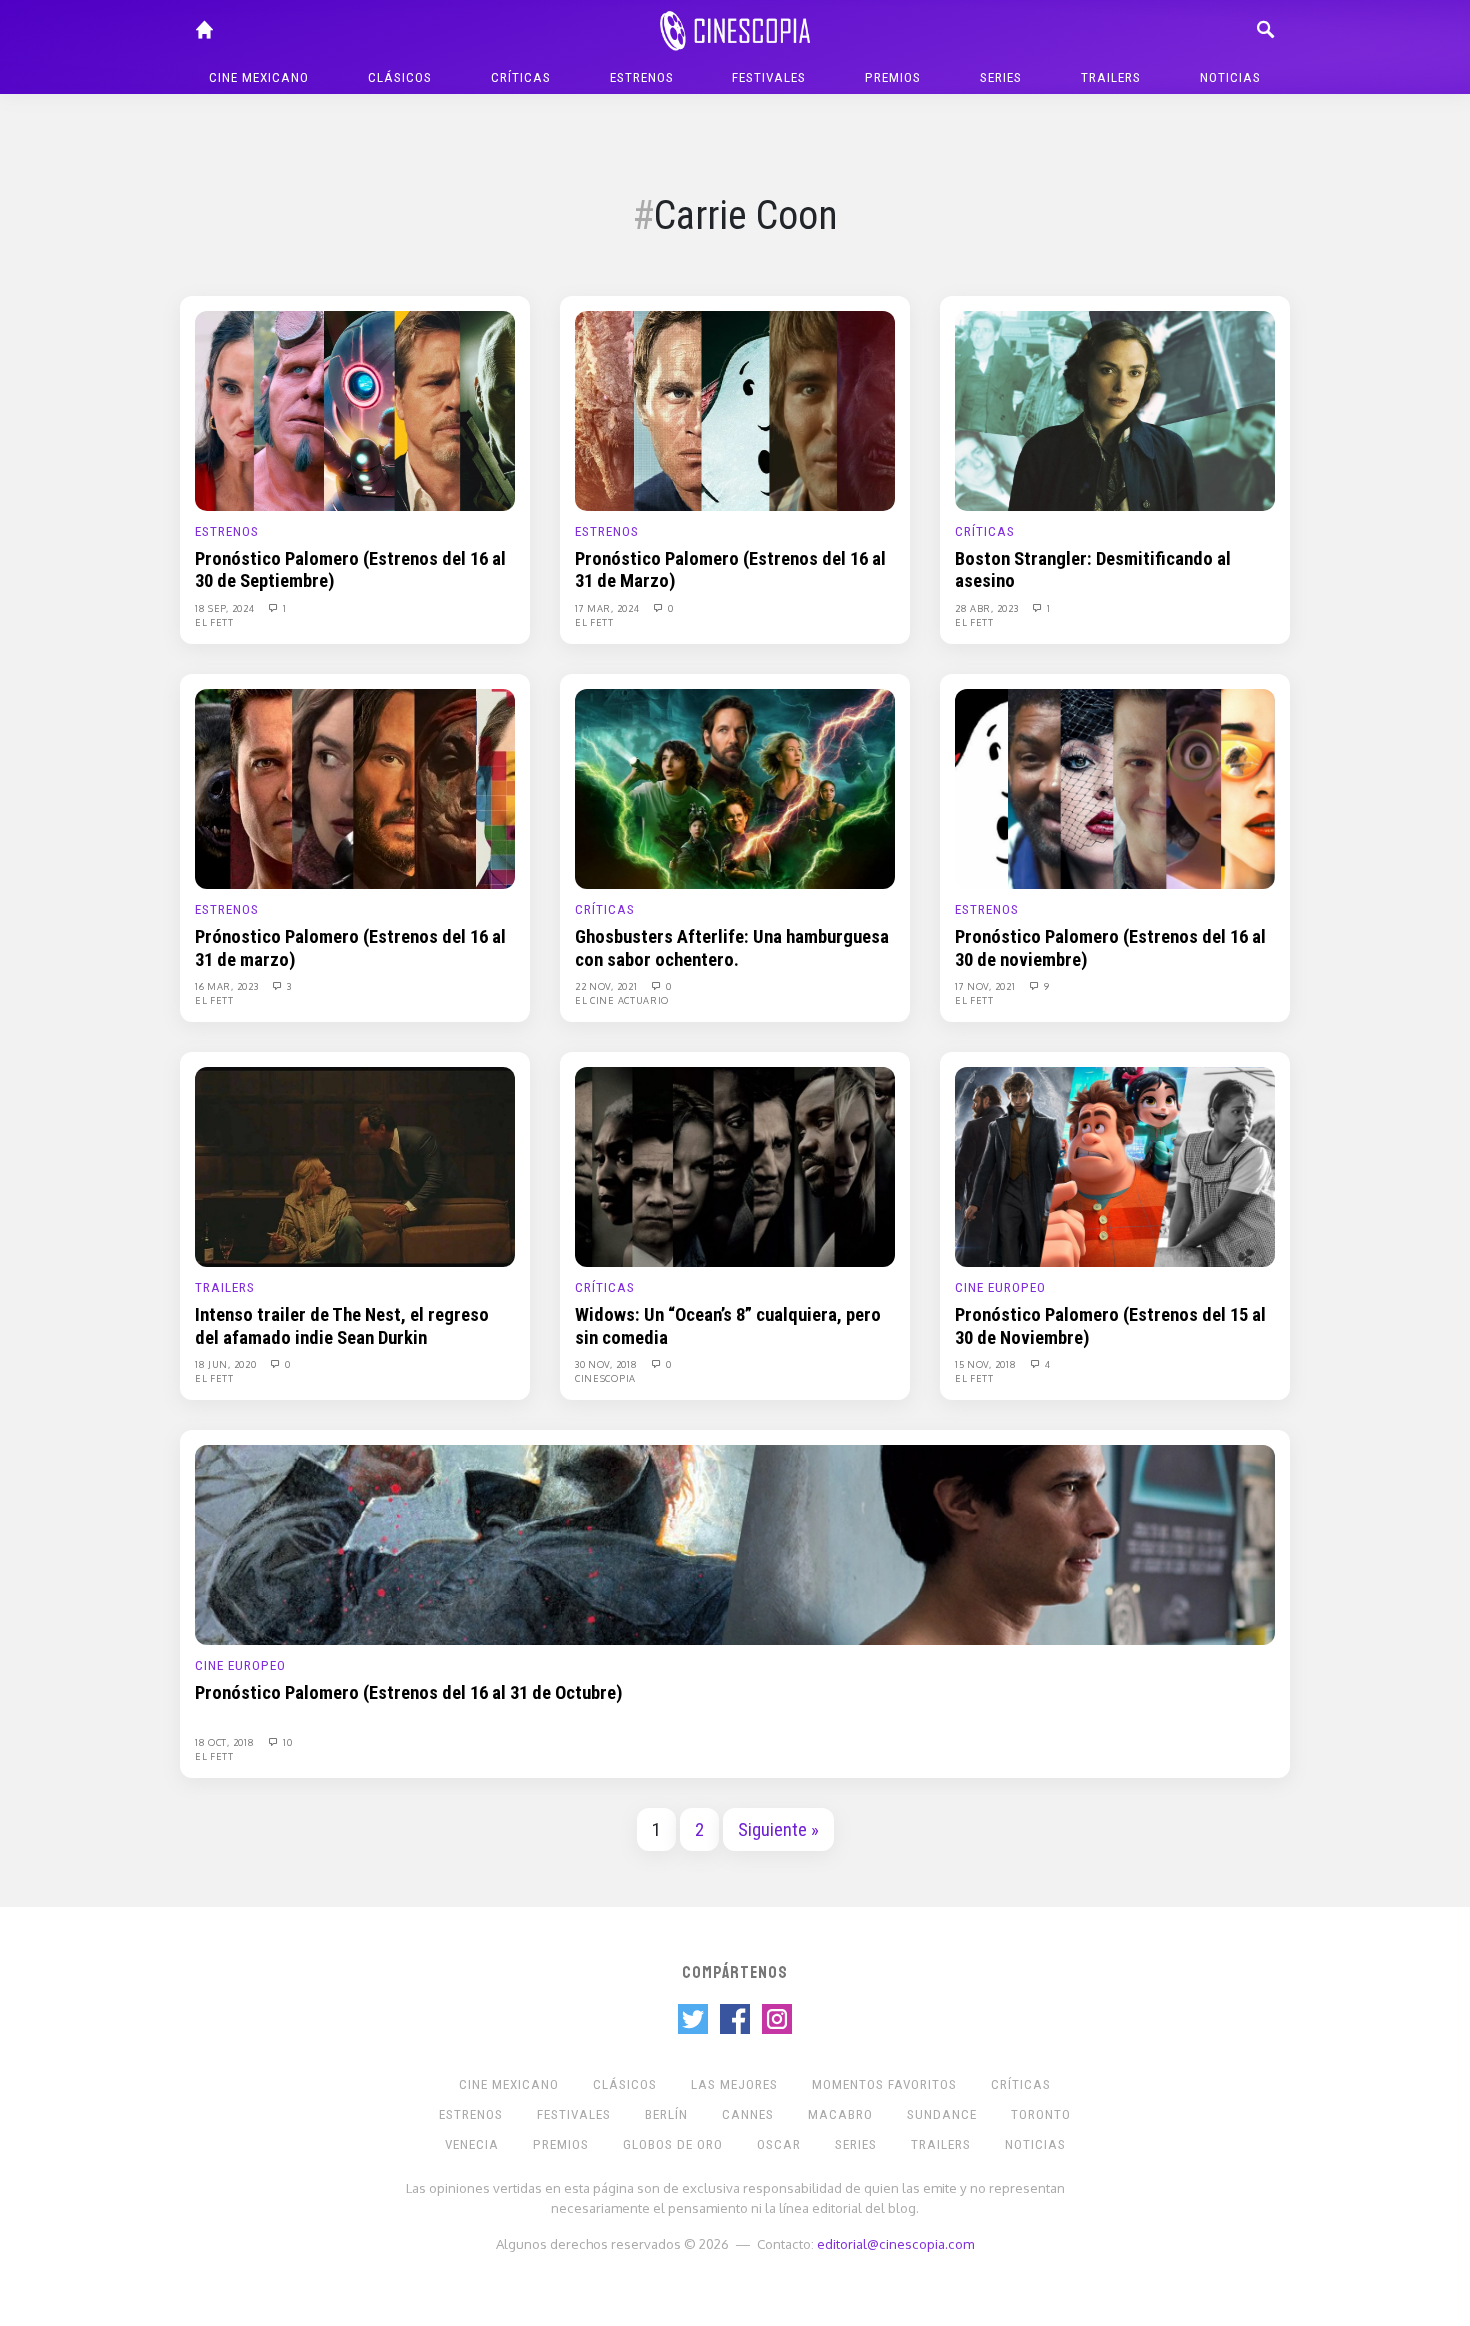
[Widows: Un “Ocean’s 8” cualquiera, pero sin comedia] (735, 1166)
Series (1001, 77)
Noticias (1230, 77)
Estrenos (642, 77)
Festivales (769, 77)
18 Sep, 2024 (226, 608)
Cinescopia (605, 1378)
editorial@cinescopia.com (895, 2243)
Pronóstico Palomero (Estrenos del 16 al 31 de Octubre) (409, 1693)
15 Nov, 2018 (987, 1364)
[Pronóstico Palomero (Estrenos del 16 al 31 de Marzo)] (735, 410)
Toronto (1041, 2114)
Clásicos (400, 77)
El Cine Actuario (622, 1000)
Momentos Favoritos (884, 2084)
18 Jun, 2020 (227, 1364)
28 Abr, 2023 (988, 608)
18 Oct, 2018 (226, 1742)
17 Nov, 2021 (986, 986)
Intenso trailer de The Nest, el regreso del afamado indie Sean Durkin (342, 1326)
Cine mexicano (259, 77)
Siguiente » (778, 1830)
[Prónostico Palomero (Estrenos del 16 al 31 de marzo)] (355, 788)
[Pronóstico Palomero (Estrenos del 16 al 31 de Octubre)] (735, 1544)
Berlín (666, 2114)
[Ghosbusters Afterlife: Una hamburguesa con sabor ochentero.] (735, 788)
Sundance (942, 2114)
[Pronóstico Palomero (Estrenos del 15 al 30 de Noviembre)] (1115, 1166)
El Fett (214, 622)
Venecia (472, 2144)
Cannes (748, 2114)
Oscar (779, 2144)
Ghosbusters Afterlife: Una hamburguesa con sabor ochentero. (732, 948)
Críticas (521, 77)
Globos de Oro (673, 2144)
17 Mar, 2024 (608, 608)
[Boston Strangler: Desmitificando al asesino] (1115, 410)
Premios (893, 77)
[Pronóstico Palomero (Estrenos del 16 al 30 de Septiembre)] (355, 410)
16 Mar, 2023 (228, 986)
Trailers (1111, 77)
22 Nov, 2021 (607, 986)
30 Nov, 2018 (607, 1364)
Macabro (840, 2114)
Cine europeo (1000, 1287)
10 (286, 1742)
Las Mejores (734, 2084)
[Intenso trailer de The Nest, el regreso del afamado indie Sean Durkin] (355, 1166)
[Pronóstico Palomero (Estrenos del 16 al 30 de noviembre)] (1115, 788)
